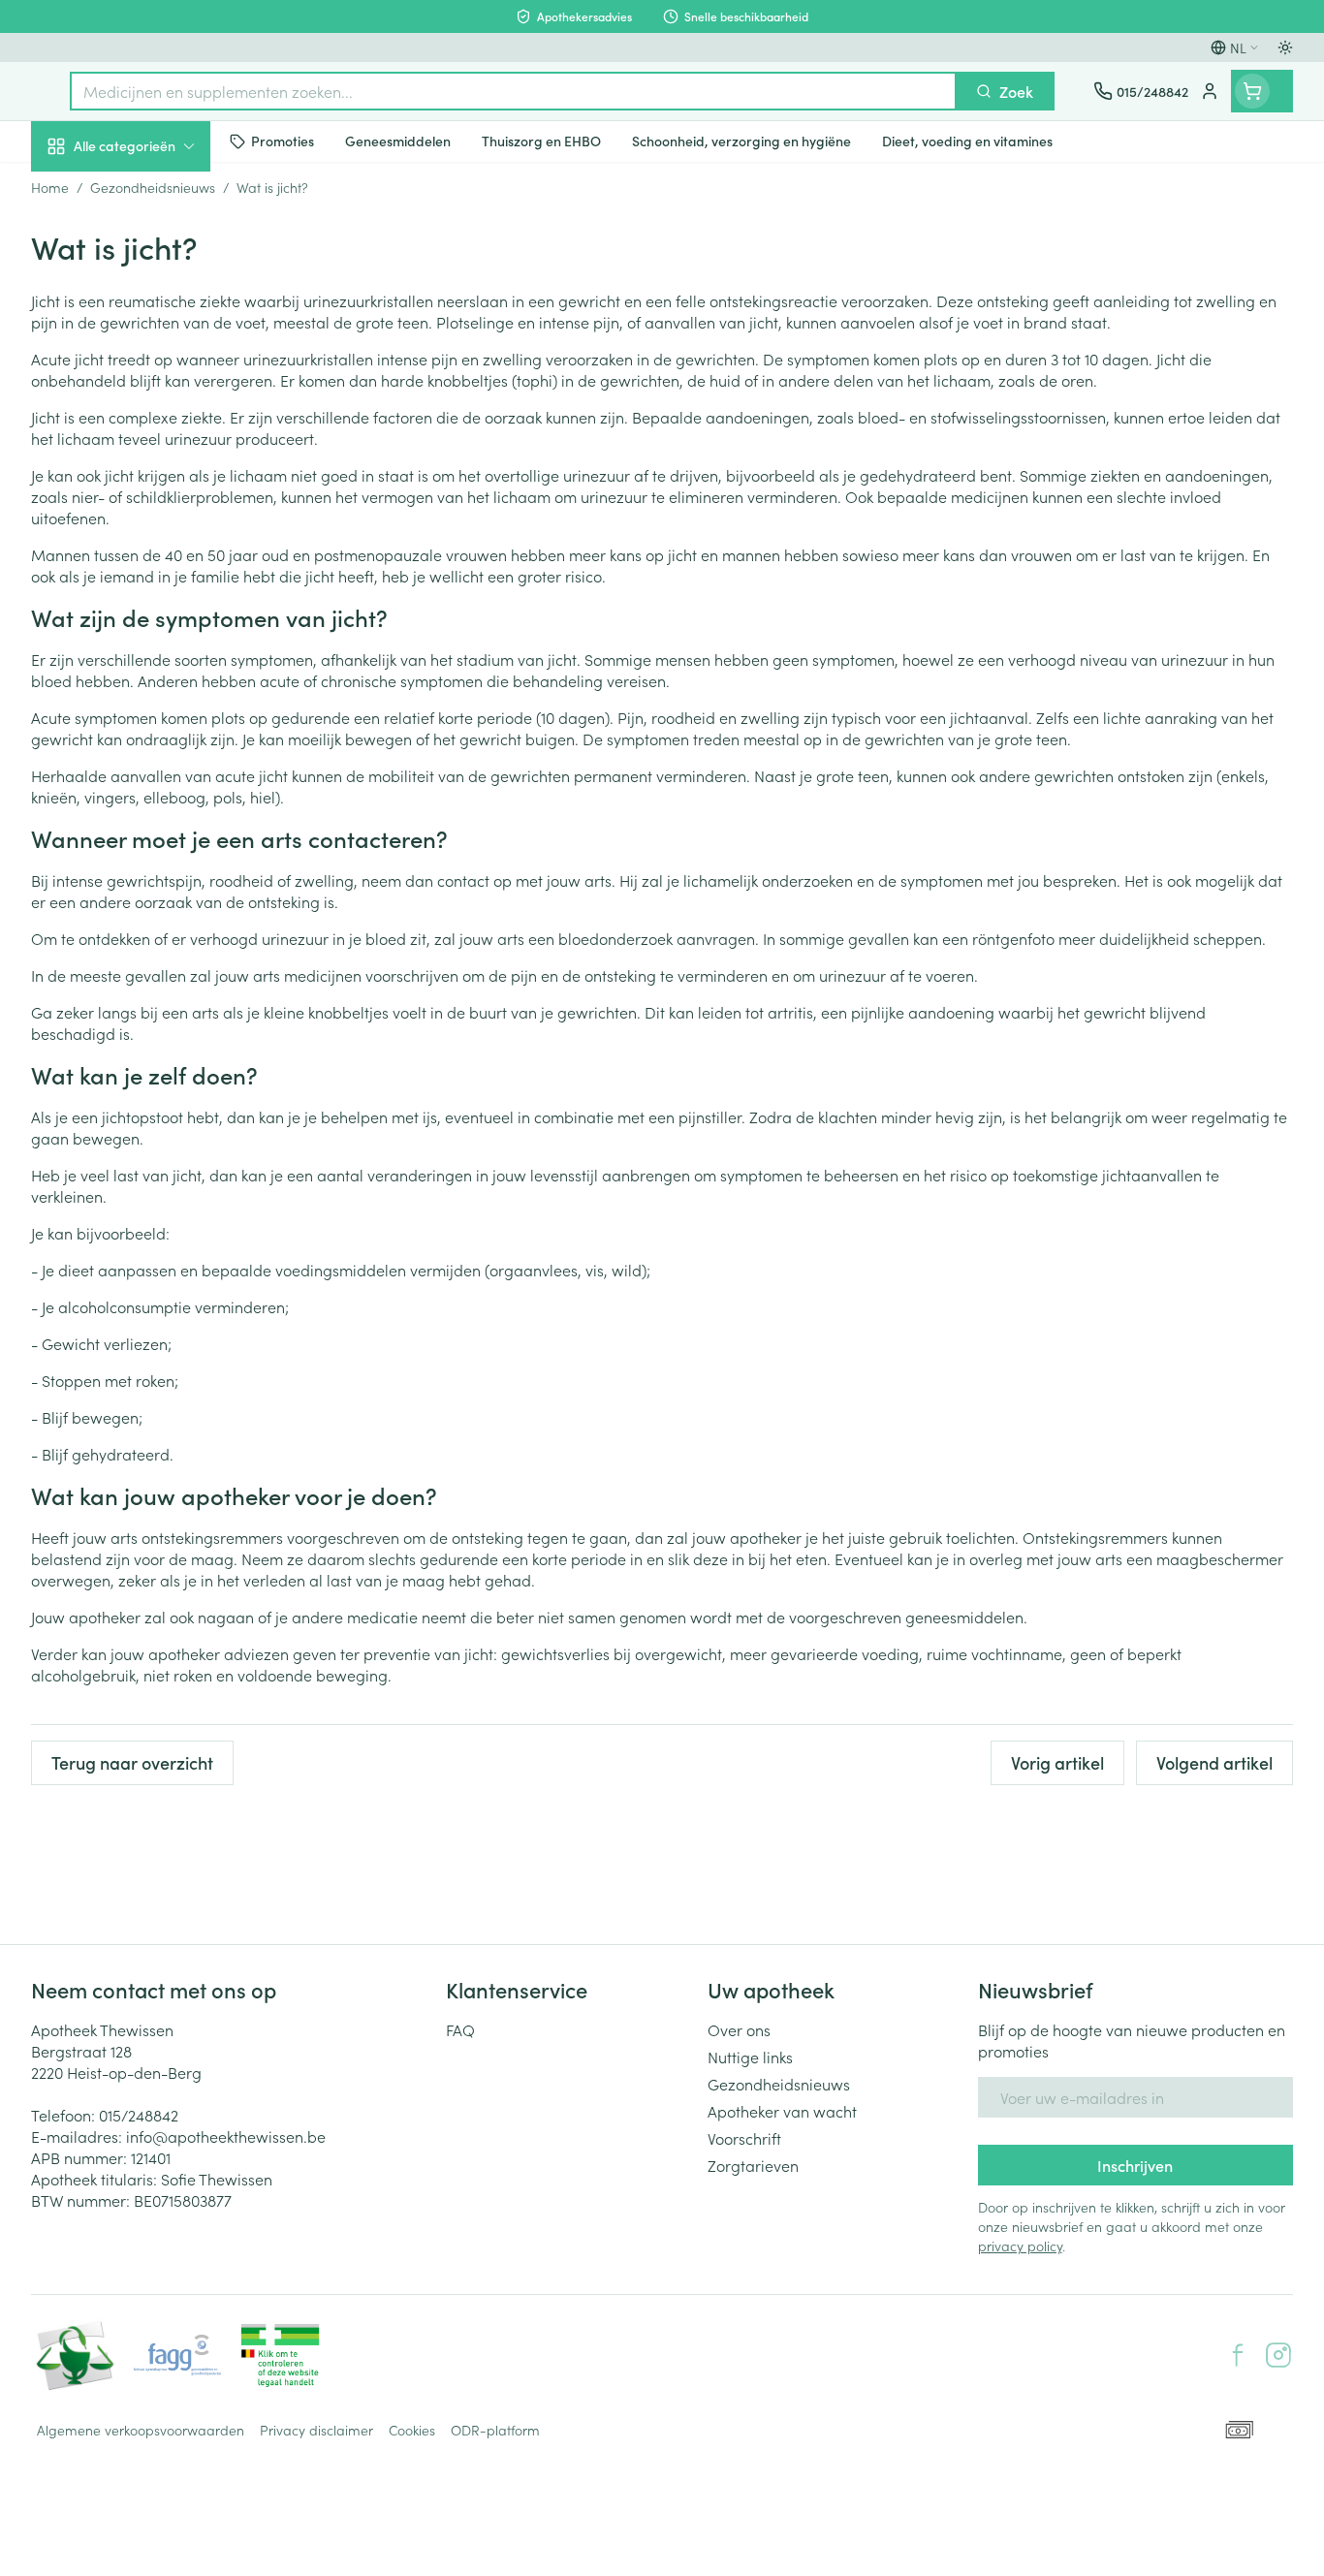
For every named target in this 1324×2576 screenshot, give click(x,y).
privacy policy (1020, 2246)
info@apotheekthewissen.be (226, 2136)
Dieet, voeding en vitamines (155, 321)
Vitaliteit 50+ (155, 452)
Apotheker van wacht (782, 2111)
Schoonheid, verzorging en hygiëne (155, 251)
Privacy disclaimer (316, 2430)
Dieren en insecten (155, 615)
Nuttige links (750, 2057)
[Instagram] (1278, 2355)
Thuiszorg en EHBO (155, 561)
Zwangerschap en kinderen (155, 391)
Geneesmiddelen (155, 670)
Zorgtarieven (753, 2165)
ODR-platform (495, 2430)
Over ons (739, 2029)
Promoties (82, 191)
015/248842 (139, 2115)
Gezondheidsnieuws (779, 2084)
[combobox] (513, 91)
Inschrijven (1135, 2165)
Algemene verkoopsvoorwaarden (141, 2430)
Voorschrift (744, 2138)
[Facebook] (1238, 2355)
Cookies (412, 2430)
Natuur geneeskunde (155, 506)
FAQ (460, 2029)
